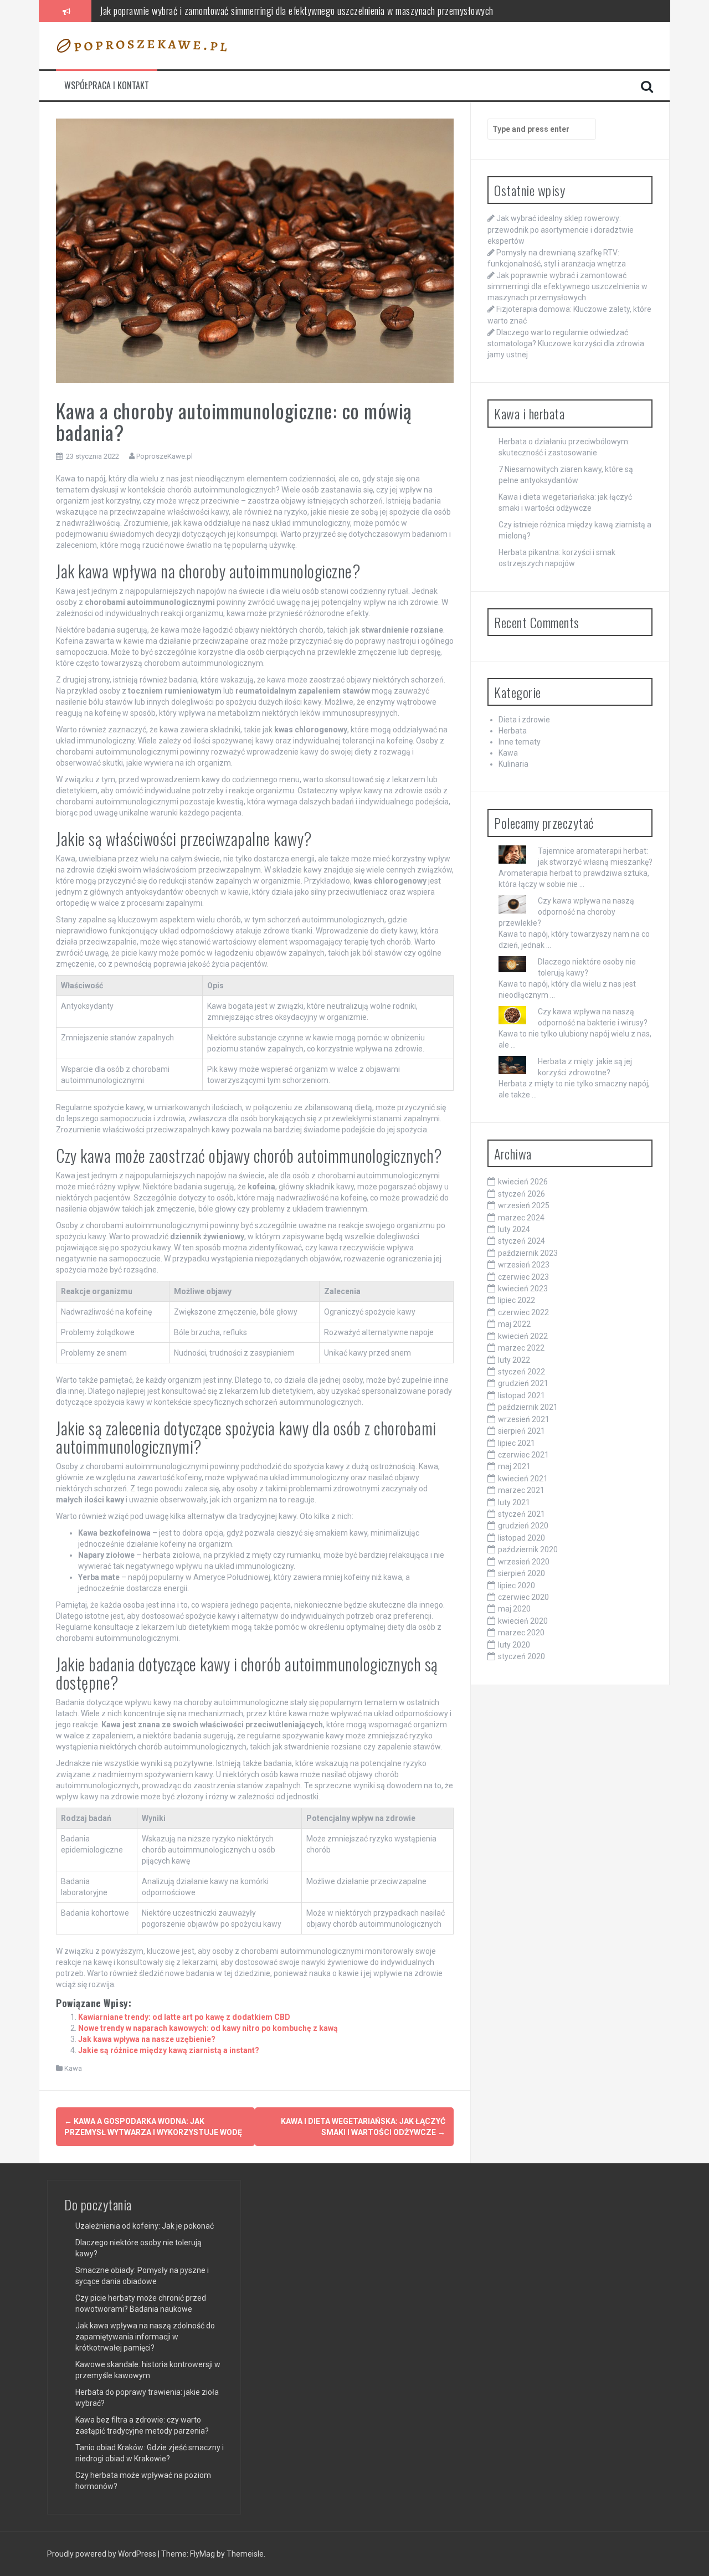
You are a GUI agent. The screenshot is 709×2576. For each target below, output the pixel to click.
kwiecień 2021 (523, 1479)
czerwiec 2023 (523, 1277)
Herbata (513, 731)
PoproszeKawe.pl (165, 456)
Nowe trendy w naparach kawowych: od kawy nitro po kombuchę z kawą (208, 2028)
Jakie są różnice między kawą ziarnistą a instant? (169, 2050)
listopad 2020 (522, 1538)
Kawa (73, 2068)
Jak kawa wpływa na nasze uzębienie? (147, 2039)
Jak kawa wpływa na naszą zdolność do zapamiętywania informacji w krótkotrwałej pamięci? (145, 2337)
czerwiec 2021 (523, 1455)
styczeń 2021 (522, 1514)
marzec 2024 (521, 1218)
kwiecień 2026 (523, 1182)
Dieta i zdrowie (524, 720)
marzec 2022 (521, 1348)
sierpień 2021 (522, 1431)
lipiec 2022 (517, 1300)
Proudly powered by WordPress (102, 2554)
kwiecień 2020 (523, 1621)
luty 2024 (514, 1229)
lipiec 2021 (517, 1443)
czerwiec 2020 (523, 1597)
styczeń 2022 (522, 1372)
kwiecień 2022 (523, 1336)
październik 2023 (528, 1253)
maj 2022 (514, 1324)
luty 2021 (514, 1502)
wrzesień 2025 (524, 1205)
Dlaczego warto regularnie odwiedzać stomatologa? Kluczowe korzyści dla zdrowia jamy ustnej (566, 343)
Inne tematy (520, 742)
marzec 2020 (521, 1633)
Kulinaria (513, 764)
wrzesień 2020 (524, 1562)
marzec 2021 (521, 1490)
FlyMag (202, 2554)
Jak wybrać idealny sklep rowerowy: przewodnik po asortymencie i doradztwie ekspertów (561, 229)
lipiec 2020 (517, 1585)
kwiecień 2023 (523, 1289)
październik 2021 (528, 1407)
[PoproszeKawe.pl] (142, 45)
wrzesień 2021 (524, 1419)
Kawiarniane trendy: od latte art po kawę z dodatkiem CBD (184, 2017)
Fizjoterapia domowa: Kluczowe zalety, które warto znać (200, 11)
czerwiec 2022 (523, 1312)
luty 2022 (514, 1360)
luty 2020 (514, 1645)
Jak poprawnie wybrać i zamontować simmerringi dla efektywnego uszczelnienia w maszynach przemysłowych (567, 286)
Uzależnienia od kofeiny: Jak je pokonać (145, 2226)
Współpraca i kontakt (107, 86)
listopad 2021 (522, 1395)
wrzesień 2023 (524, 1265)
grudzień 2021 (523, 1383)
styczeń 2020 (522, 1656)
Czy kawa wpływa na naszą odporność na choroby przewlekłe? (566, 912)
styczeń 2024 (522, 1241)
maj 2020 (514, 1609)
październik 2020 (528, 1549)
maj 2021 (514, 1466)
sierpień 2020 (522, 1573)
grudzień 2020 (523, 1526)
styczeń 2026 (522, 1194)
